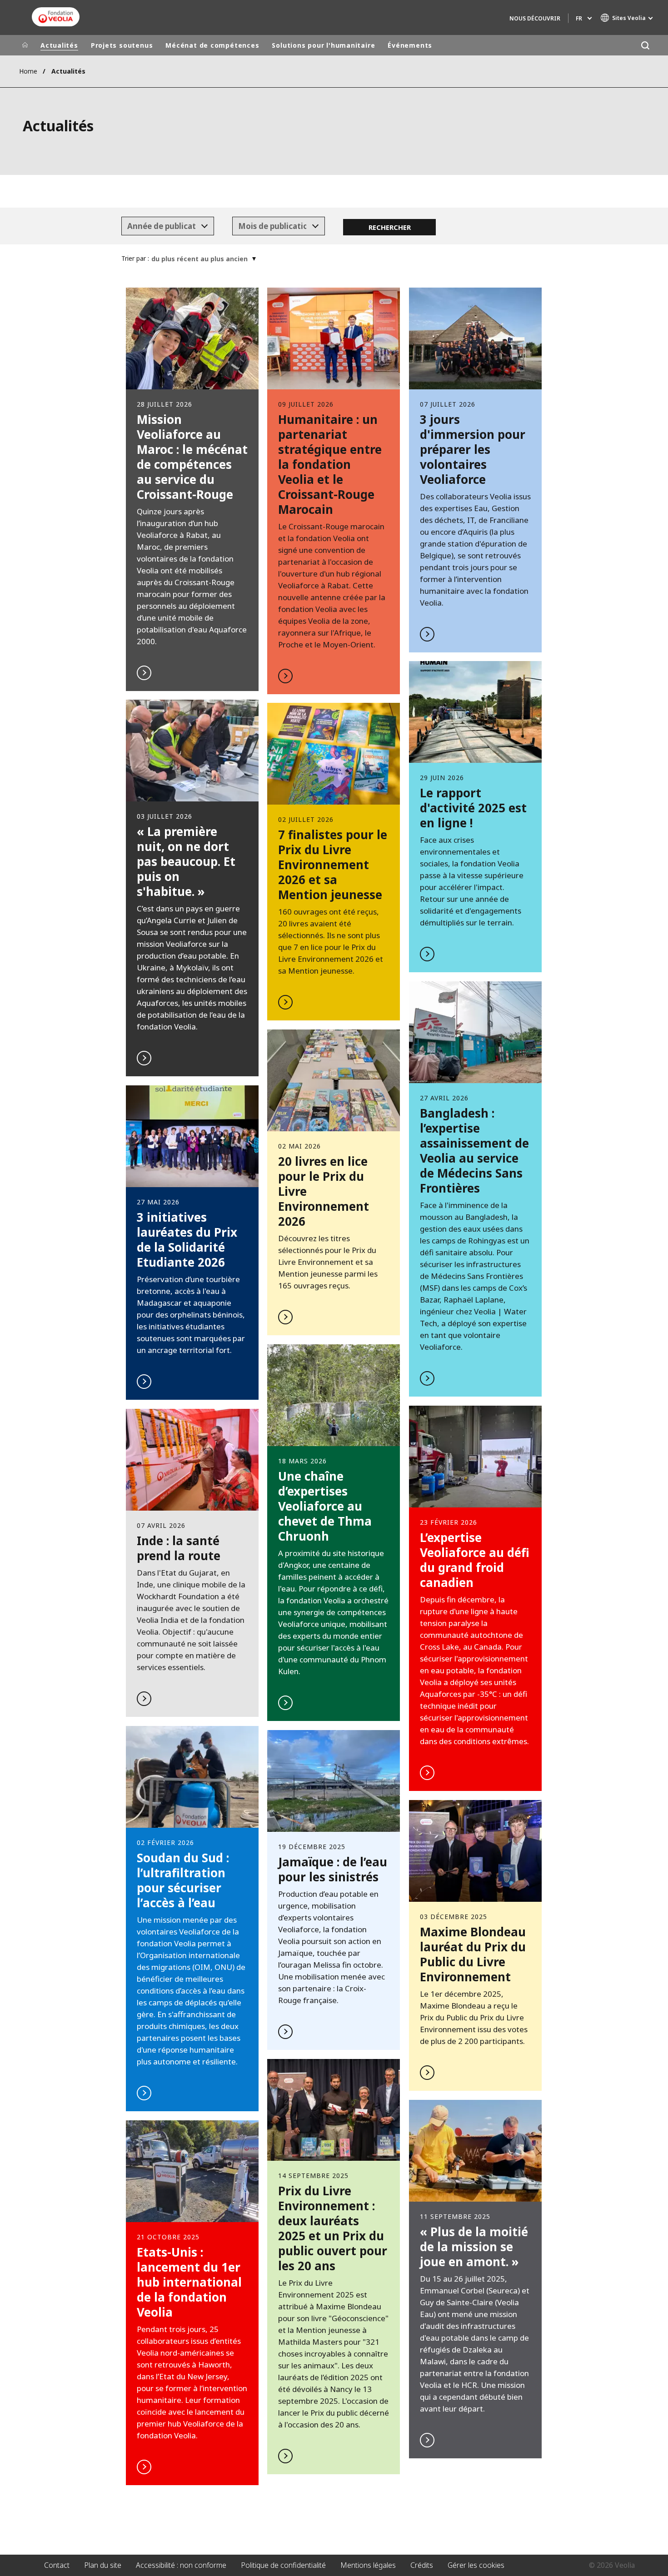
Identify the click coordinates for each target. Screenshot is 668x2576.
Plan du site (103, 2565)
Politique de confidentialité (283, 2565)
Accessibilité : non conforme (181, 2565)
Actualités (59, 45)
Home (28, 71)
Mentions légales (368, 2565)
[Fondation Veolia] (56, 17)
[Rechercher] (645, 45)
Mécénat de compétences (212, 45)
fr (579, 18)
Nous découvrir (535, 18)
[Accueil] (25, 45)
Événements (410, 45)
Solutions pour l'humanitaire (323, 45)
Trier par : (135, 258)
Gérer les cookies (476, 2565)
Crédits (422, 2565)
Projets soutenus (122, 45)
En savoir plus (192, 489)
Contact (57, 2565)
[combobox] (168, 226)
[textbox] (161, 226)
